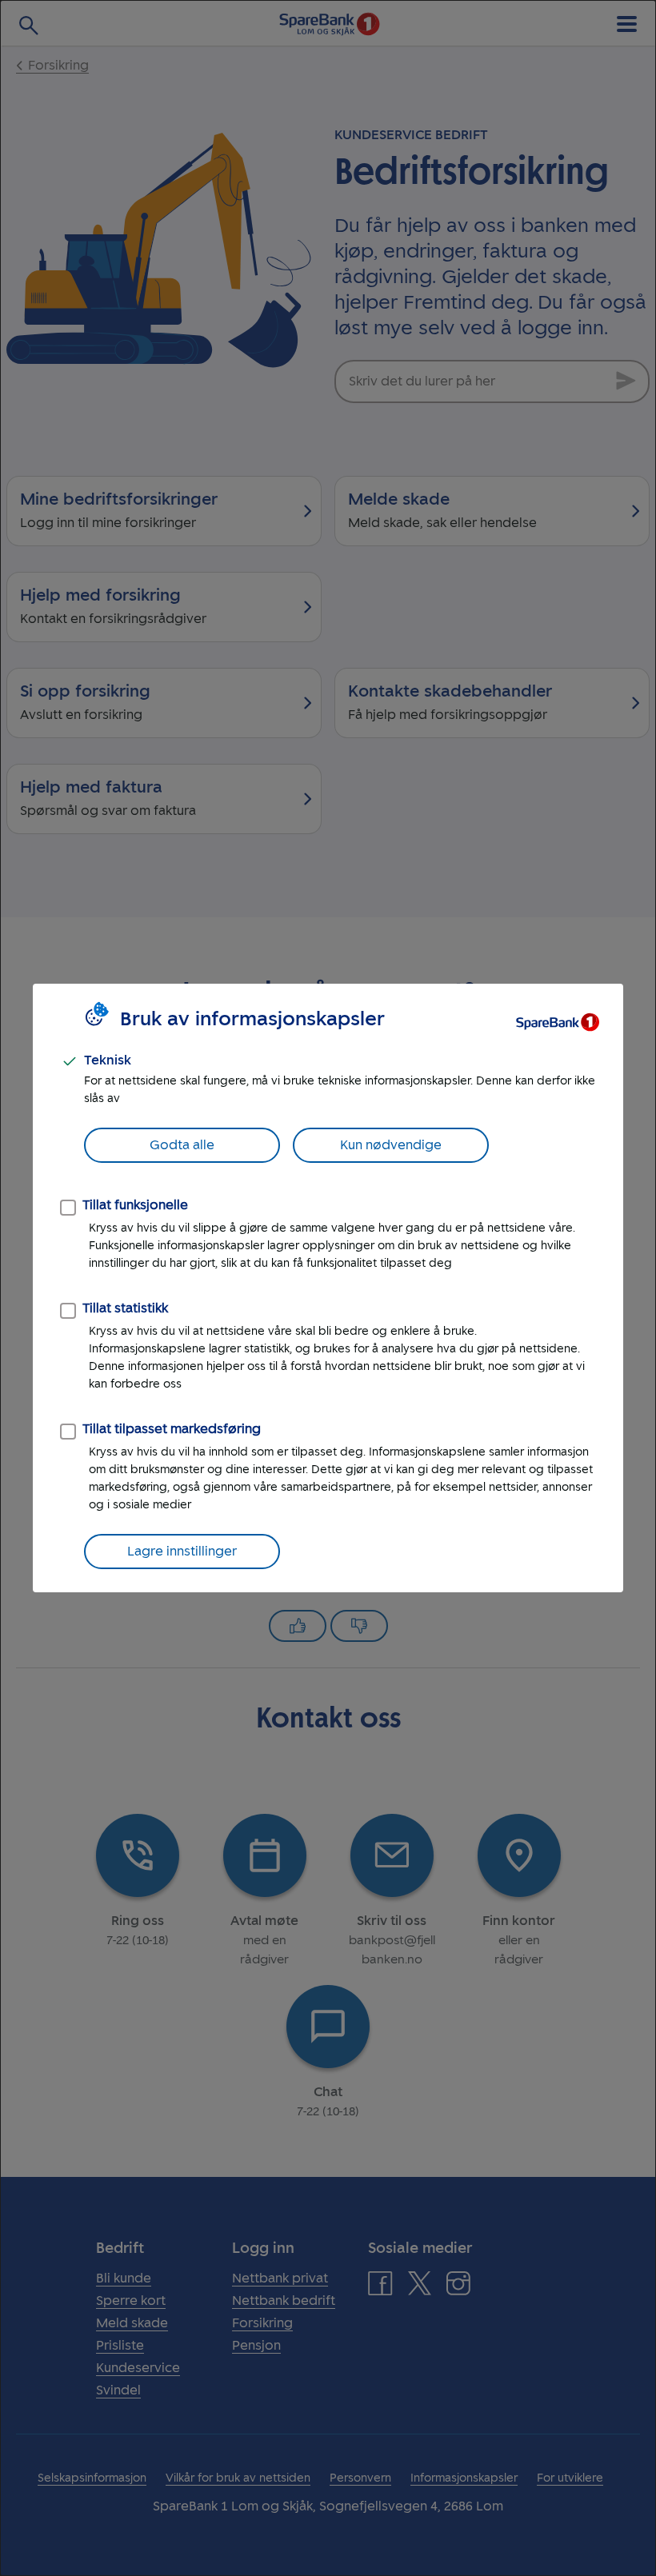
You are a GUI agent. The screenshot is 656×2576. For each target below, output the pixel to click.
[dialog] (328, 1288)
